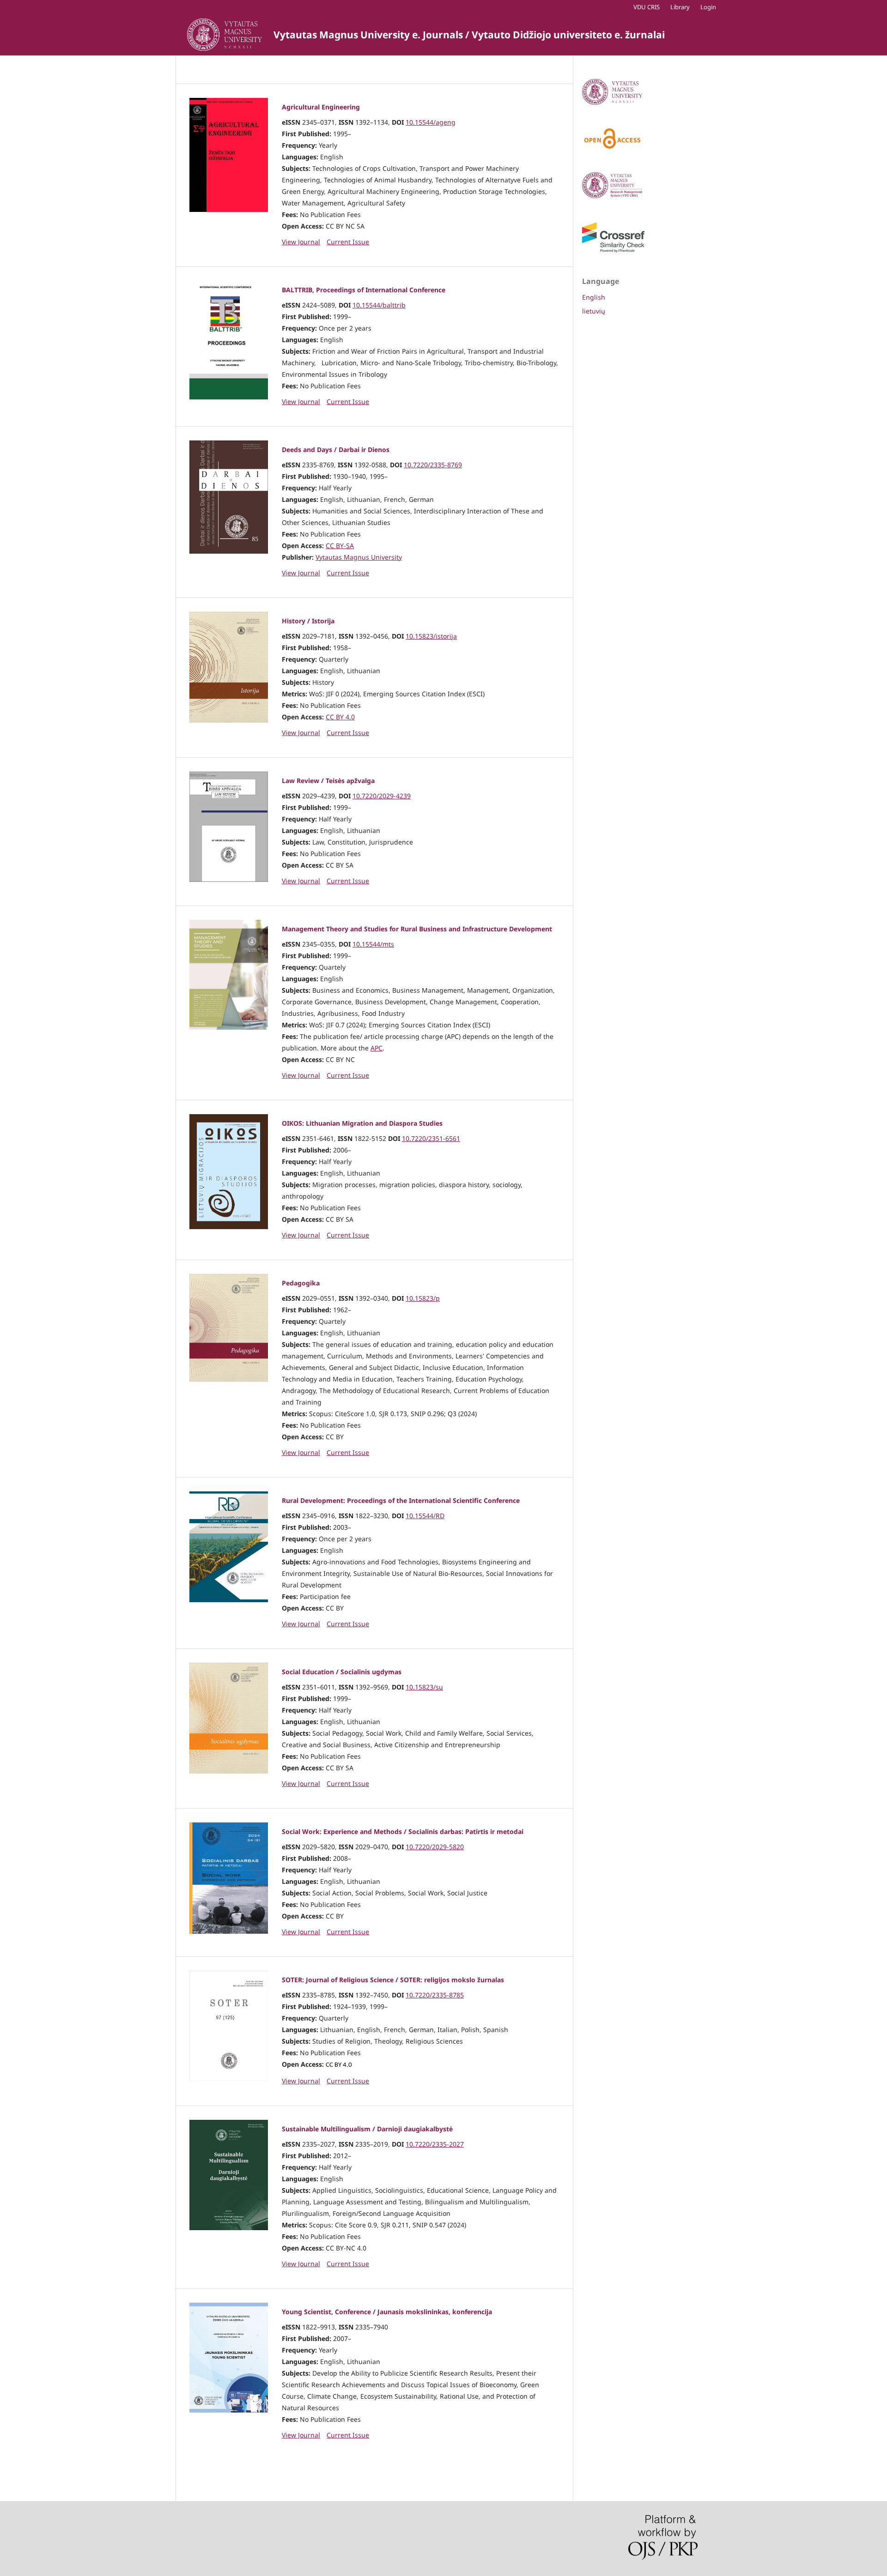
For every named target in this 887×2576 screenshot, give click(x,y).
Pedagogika (301, 1283)
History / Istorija (308, 621)
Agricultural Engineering (321, 107)
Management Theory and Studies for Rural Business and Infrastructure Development (417, 929)
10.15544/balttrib (379, 305)
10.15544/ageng (431, 122)
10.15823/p (423, 1298)
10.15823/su (424, 1687)
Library (680, 7)
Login (708, 7)
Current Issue (348, 242)
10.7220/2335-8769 (433, 465)
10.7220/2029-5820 (435, 1847)
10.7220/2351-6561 (431, 1138)
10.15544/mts (373, 944)
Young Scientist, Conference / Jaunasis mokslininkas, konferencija (387, 2312)
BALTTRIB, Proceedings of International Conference (364, 290)
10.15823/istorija (431, 636)
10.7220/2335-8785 (435, 1995)
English (594, 297)
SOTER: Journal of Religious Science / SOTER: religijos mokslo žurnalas (393, 1980)
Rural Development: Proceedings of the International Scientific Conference (401, 1500)
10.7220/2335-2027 (435, 2144)
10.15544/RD (425, 1516)
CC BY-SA (340, 546)
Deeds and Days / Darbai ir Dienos (336, 449)
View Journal (301, 242)
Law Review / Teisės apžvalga (328, 781)
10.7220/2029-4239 (382, 796)
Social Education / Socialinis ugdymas (342, 1672)
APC (377, 1048)
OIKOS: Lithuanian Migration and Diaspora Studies (362, 1123)
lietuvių (594, 311)
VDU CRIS (647, 7)
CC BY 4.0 (340, 717)
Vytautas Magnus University (359, 557)
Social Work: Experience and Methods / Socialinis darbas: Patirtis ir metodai (403, 1831)
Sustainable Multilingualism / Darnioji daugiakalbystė (367, 2129)
